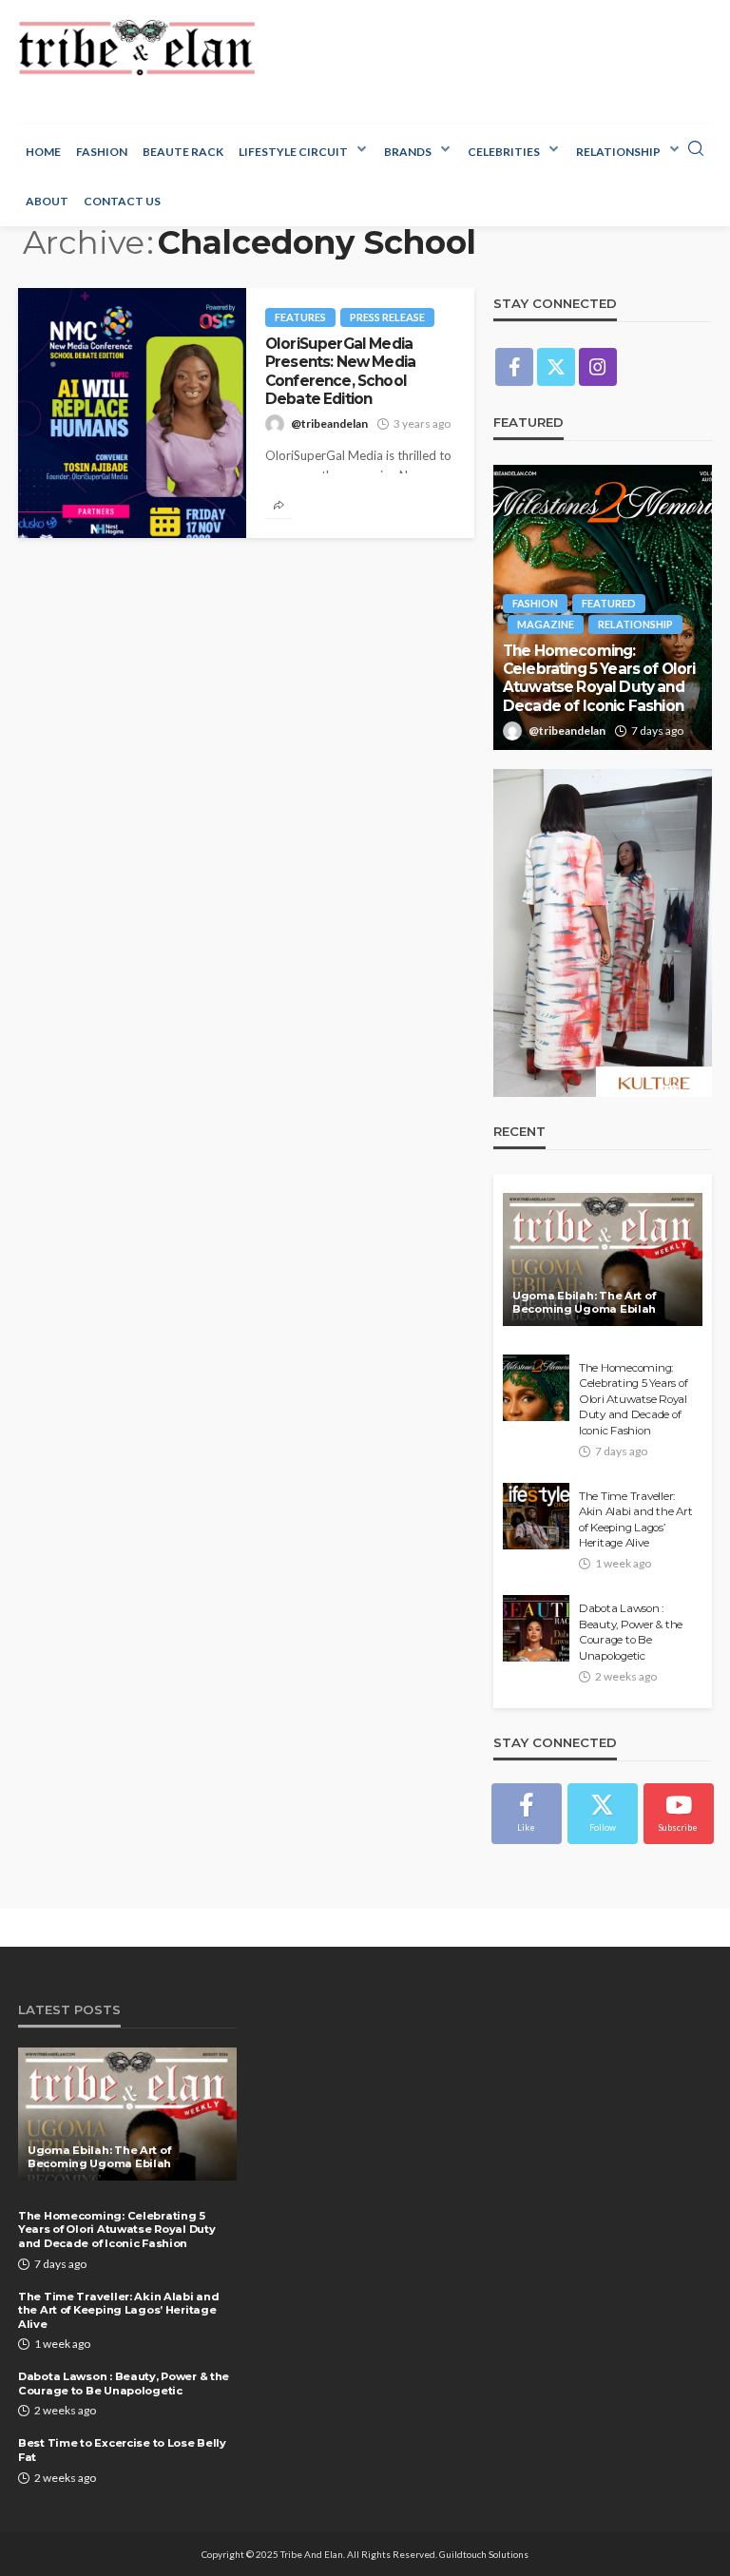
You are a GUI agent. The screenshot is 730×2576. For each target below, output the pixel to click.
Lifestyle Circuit (293, 152)
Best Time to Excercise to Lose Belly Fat (122, 2450)
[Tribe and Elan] (137, 48)
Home (43, 152)
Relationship (618, 152)
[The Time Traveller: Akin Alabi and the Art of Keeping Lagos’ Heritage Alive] (536, 1516)
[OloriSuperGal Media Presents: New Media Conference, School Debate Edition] (132, 413)
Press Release (387, 317)
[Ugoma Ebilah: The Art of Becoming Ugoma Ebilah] (603, 1259)
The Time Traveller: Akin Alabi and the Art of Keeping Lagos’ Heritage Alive (635, 1519)
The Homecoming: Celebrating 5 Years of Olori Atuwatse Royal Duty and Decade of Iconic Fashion (599, 678)
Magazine (546, 624)
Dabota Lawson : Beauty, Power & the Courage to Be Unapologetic (631, 1632)
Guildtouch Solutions (484, 2554)
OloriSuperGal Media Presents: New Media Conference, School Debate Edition (340, 371)
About (47, 201)
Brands (408, 152)
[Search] (696, 149)
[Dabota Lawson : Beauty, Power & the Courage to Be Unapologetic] (536, 1628)
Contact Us (122, 201)
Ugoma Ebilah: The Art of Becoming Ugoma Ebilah (584, 1303)
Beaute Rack (183, 152)
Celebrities (504, 152)
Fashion (102, 152)
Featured (609, 603)
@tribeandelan (329, 423)
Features (300, 317)
